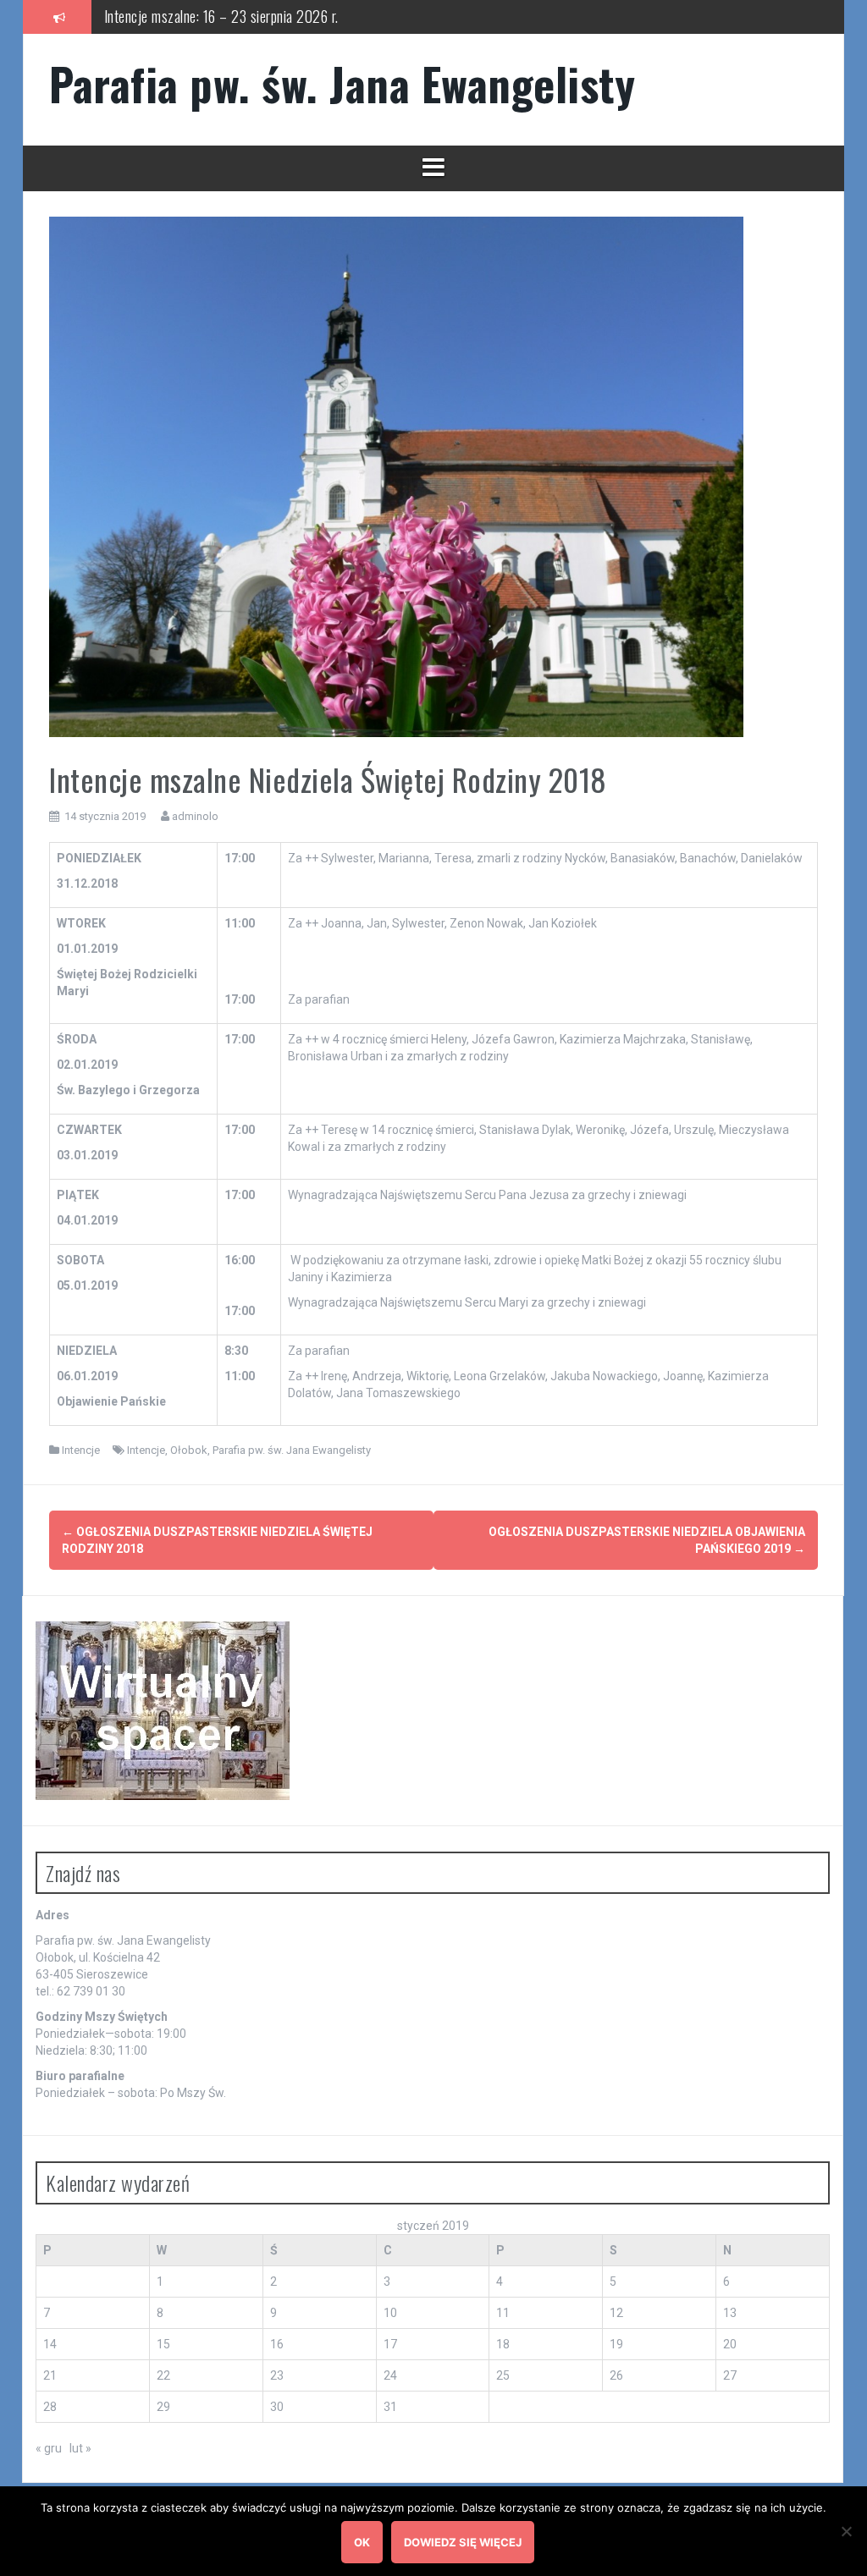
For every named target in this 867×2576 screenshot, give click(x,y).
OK (362, 2542)
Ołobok (189, 1450)
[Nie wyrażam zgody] (846, 2531)
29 (163, 2407)
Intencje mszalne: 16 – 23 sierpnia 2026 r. (221, 16)
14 (50, 2344)
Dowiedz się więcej (463, 2542)
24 (390, 2375)
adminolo (195, 816)
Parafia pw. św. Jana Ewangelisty (342, 83)
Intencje (81, 1450)
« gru (49, 2448)
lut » (80, 2448)
